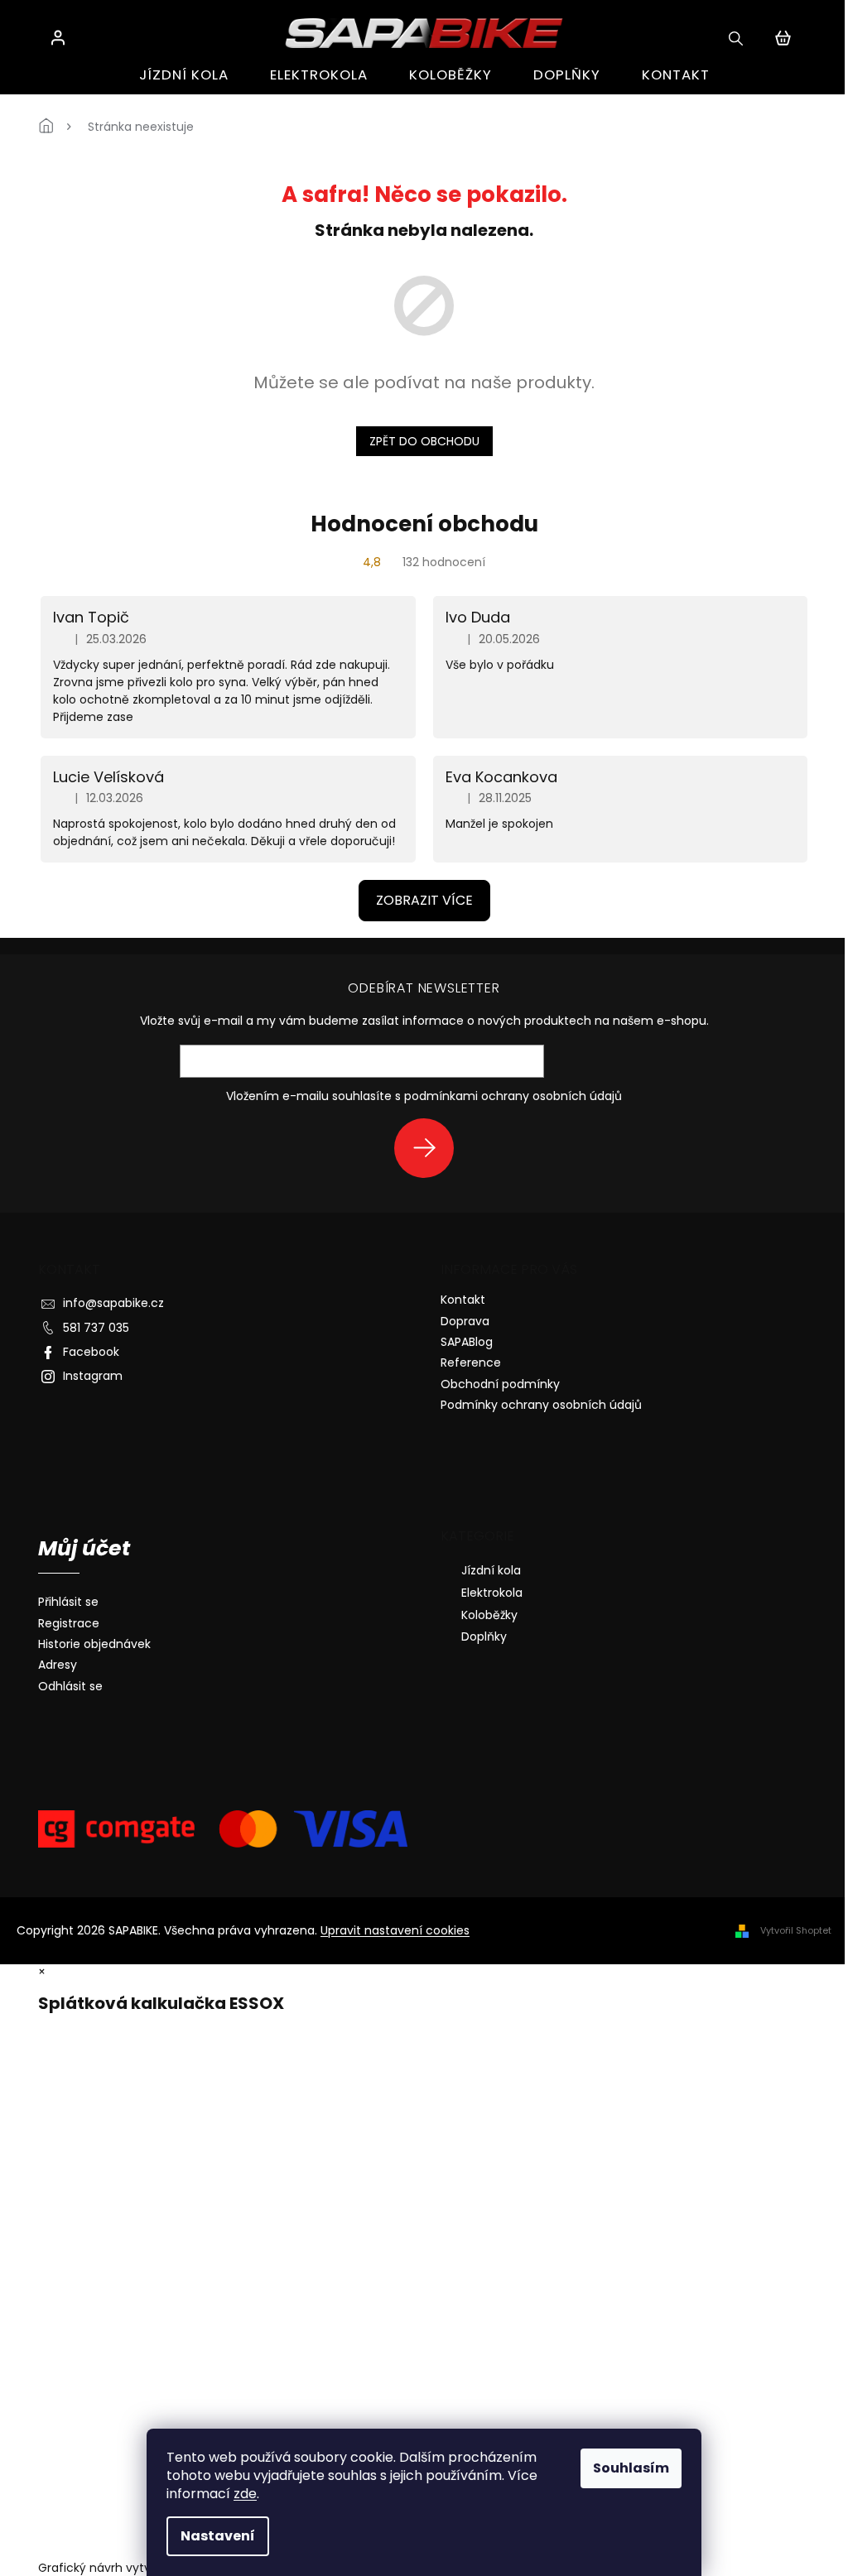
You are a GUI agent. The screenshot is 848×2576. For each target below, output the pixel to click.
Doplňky (484, 1636)
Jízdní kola (491, 1570)
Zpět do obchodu (424, 441)
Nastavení (218, 2536)
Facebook (91, 1352)
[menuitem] (184, 75)
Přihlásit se (430, 1148)
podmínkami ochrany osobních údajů (513, 1096)
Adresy (58, 1665)
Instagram (93, 1376)
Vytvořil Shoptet (796, 1930)
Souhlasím (631, 2468)
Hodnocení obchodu (424, 524)
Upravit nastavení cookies (395, 1930)
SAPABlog (467, 1342)
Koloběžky (489, 1615)
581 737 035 (96, 1328)
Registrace (69, 1624)
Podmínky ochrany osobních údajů (541, 1405)
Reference (471, 1362)
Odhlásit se (70, 1687)
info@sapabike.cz (113, 1303)
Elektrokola (492, 1593)
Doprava (465, 1321)
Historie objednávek (94, 1644)
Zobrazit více (424, 900)
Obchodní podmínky (500, 1384)
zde (245, 2494)
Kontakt (463, 1300)
